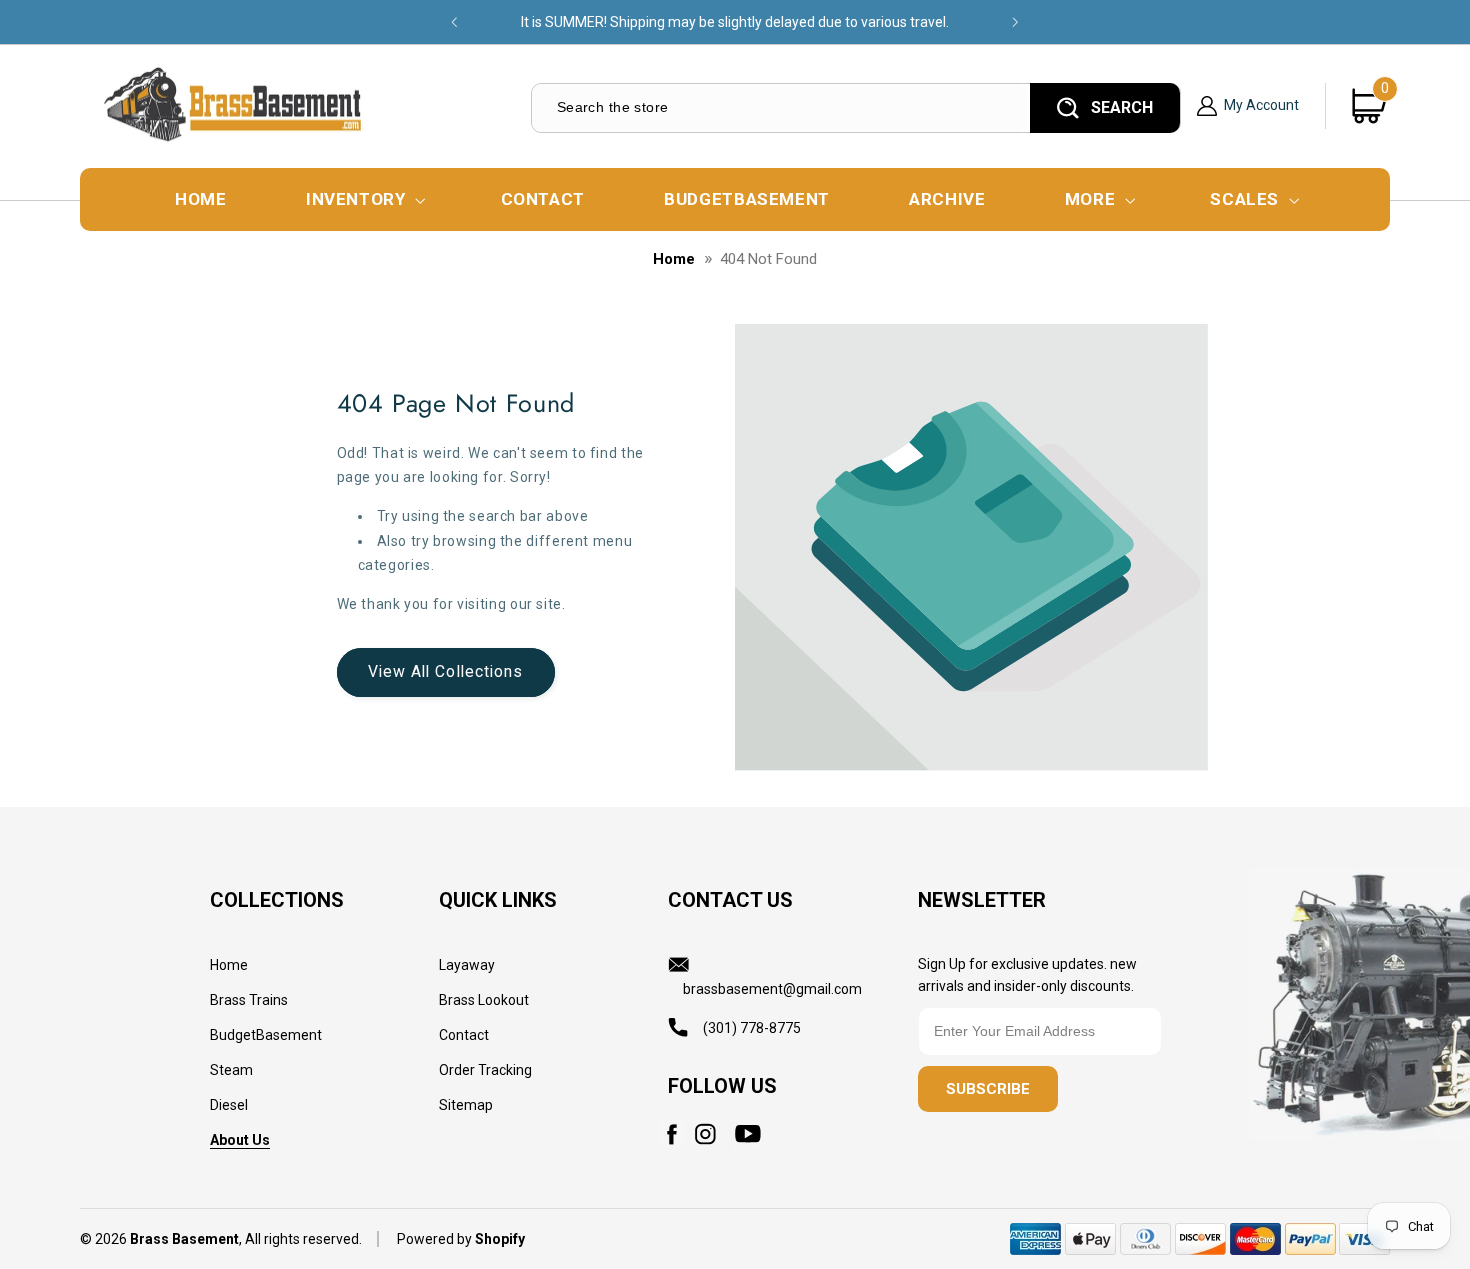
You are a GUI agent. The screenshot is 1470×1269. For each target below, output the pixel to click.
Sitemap (466, 1105)
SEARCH (1122, 107)
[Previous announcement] (455, 22)
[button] (363, 199)
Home (674, 259)
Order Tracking (485, 1070)
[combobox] (779, 107)
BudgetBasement (266, 1035)
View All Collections (445, 671)
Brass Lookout (484, 1000)
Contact (464, 1035)
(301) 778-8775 (752, 1028)
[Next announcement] (1015, 22)
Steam (231, 1070)
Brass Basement (184, 1239)
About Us (240, 1140)
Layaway (467, 965)
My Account (1261, 105)
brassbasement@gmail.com (772, 989)
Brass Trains (249, 1000)
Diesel (229, 1105)
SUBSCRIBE (988, 1089)
